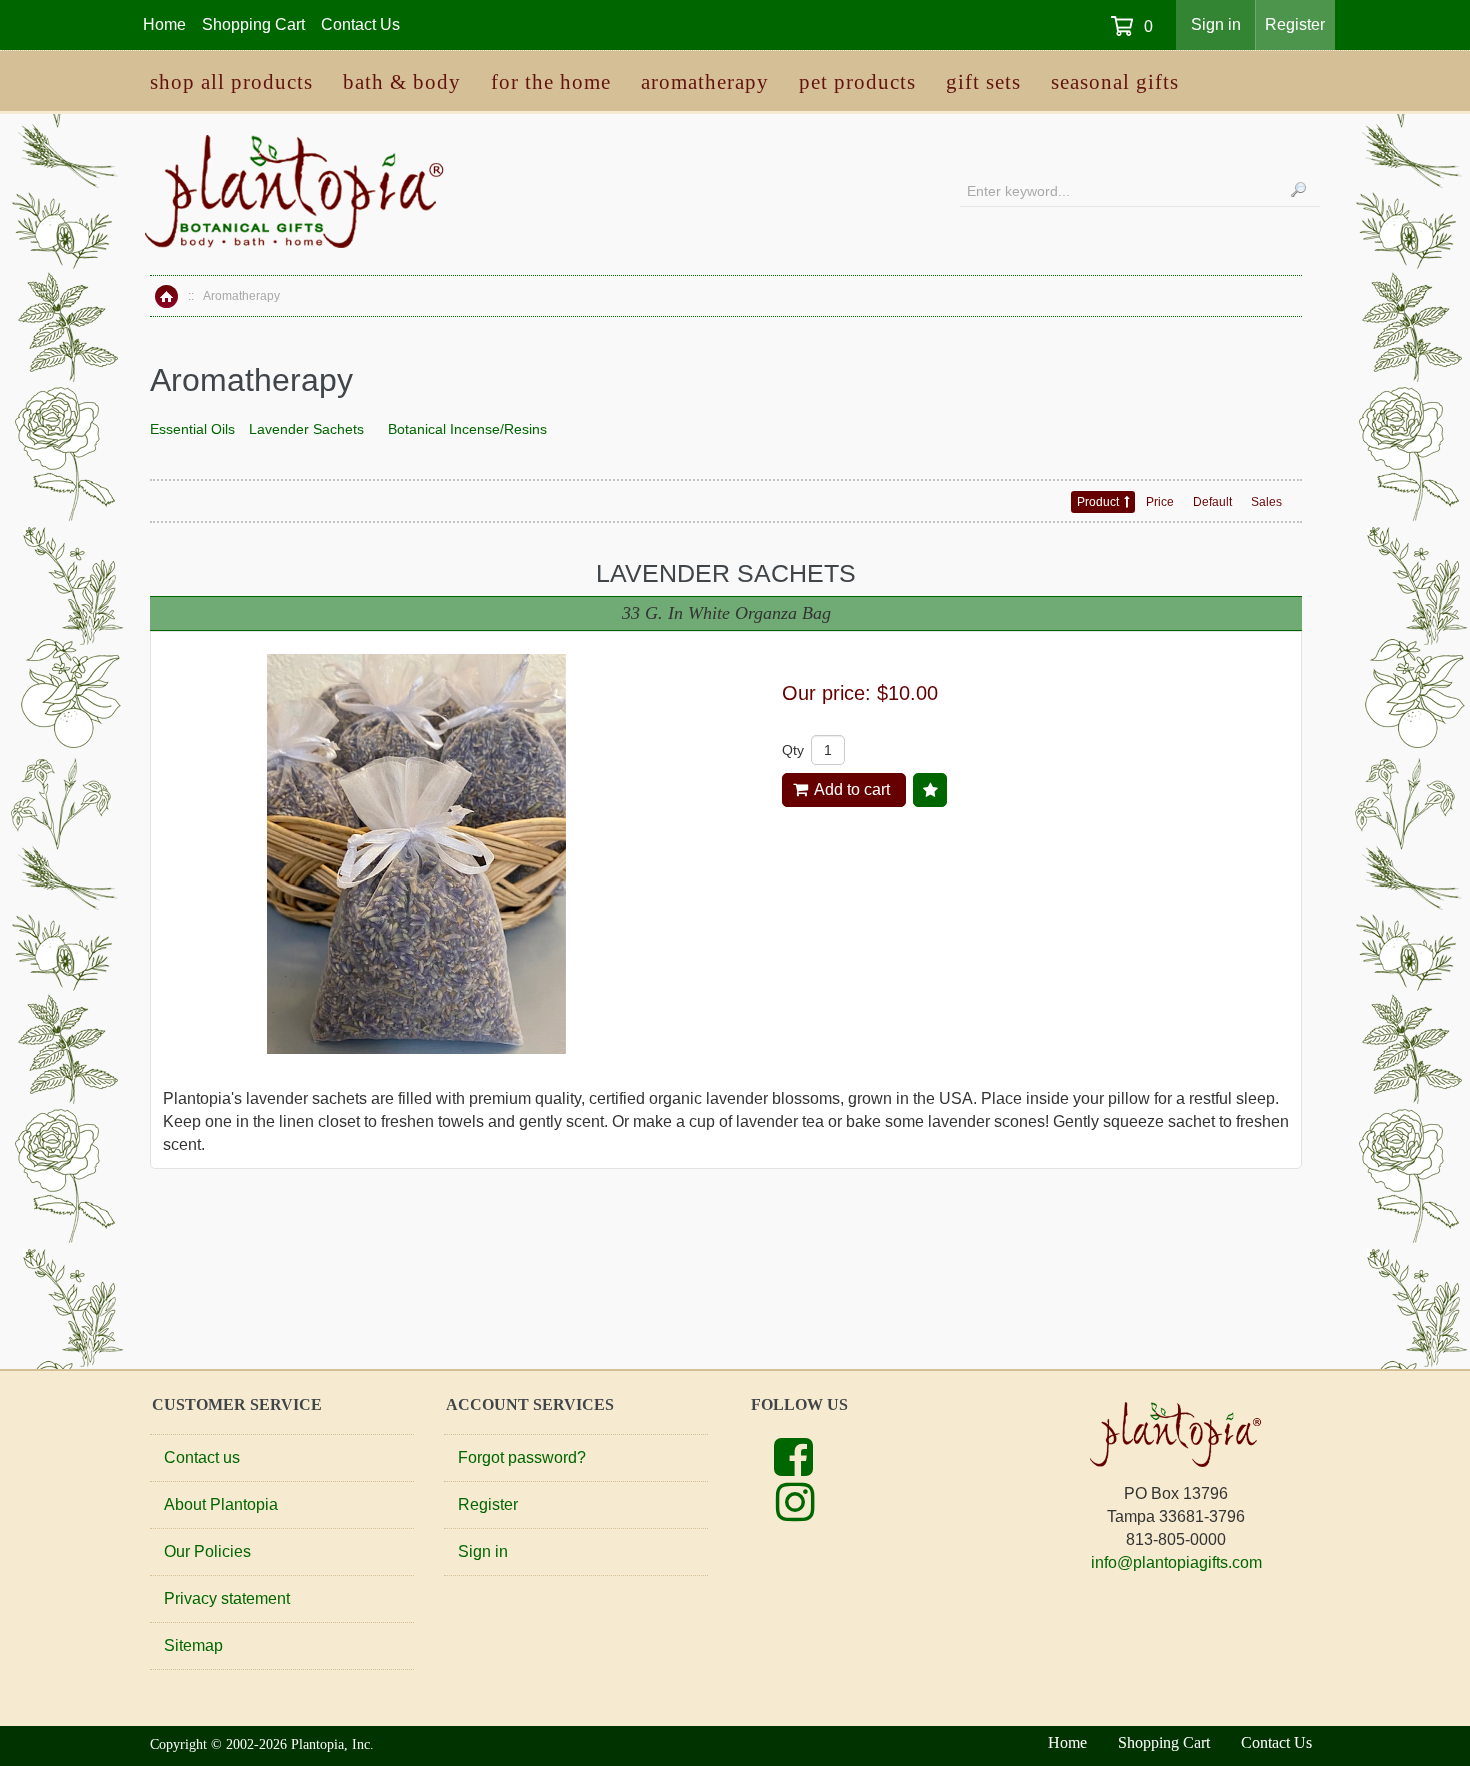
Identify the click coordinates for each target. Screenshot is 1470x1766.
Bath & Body (402, 82)
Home (166, 296)
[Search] (1298, 189)
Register (1295, 24)
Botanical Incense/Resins (467, 429)
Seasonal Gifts (1115, 82)
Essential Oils (192, 429)
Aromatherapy (705, 82)
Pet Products (857, 82)
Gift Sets (983, 82)
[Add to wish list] (930, 790)
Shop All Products (231, 82)
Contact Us (360, 24)
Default (1212, 502)
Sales (1266, 502)
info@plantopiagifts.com (1176, 1562)
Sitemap (193, 1645)
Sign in (1216, 24)
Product (1098, 502)
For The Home (551, 82)
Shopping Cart (253, 24)
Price (1160, 502)
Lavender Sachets (306, 429)
